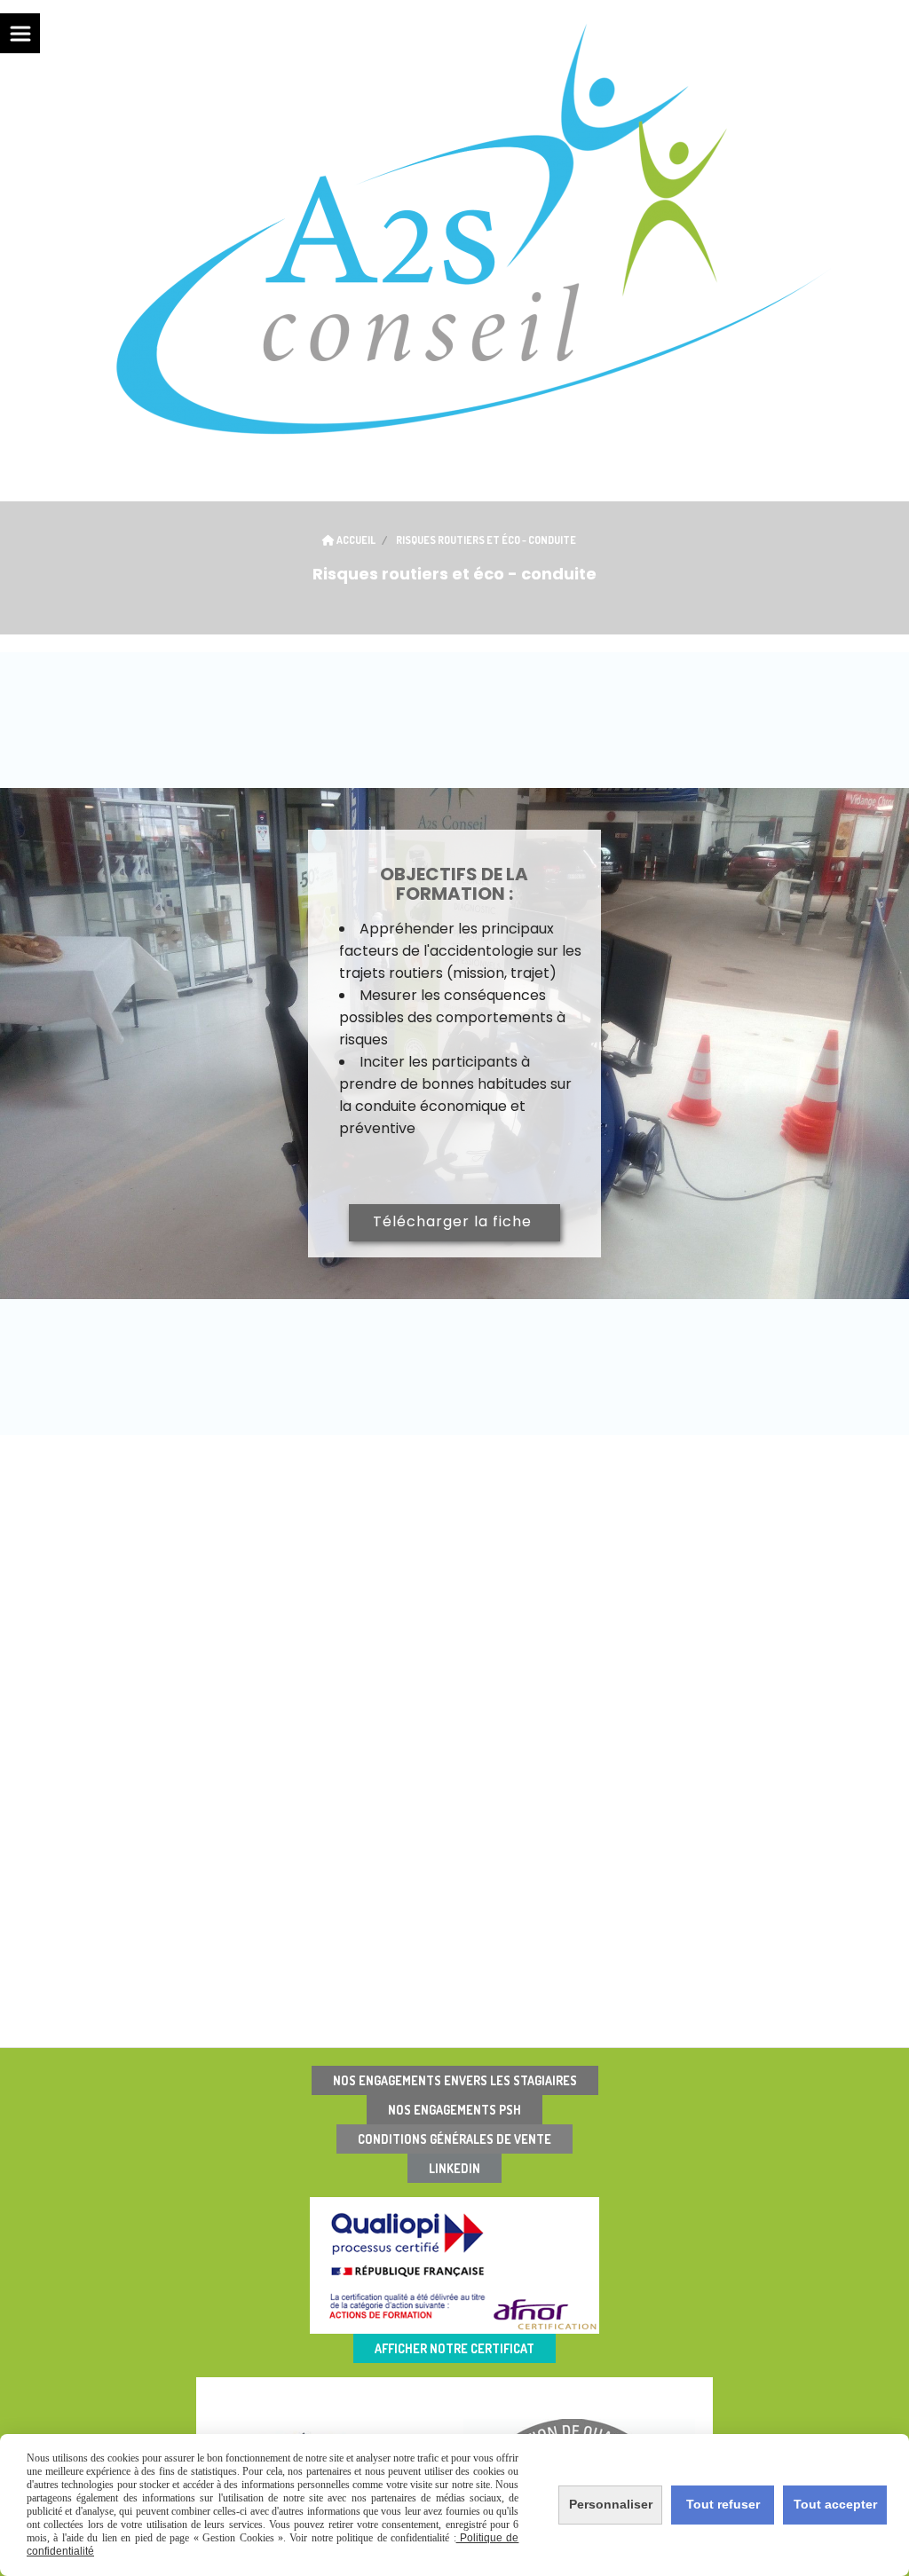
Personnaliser (611, 2504)
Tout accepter (835, 2504)
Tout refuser (723, 2504)
